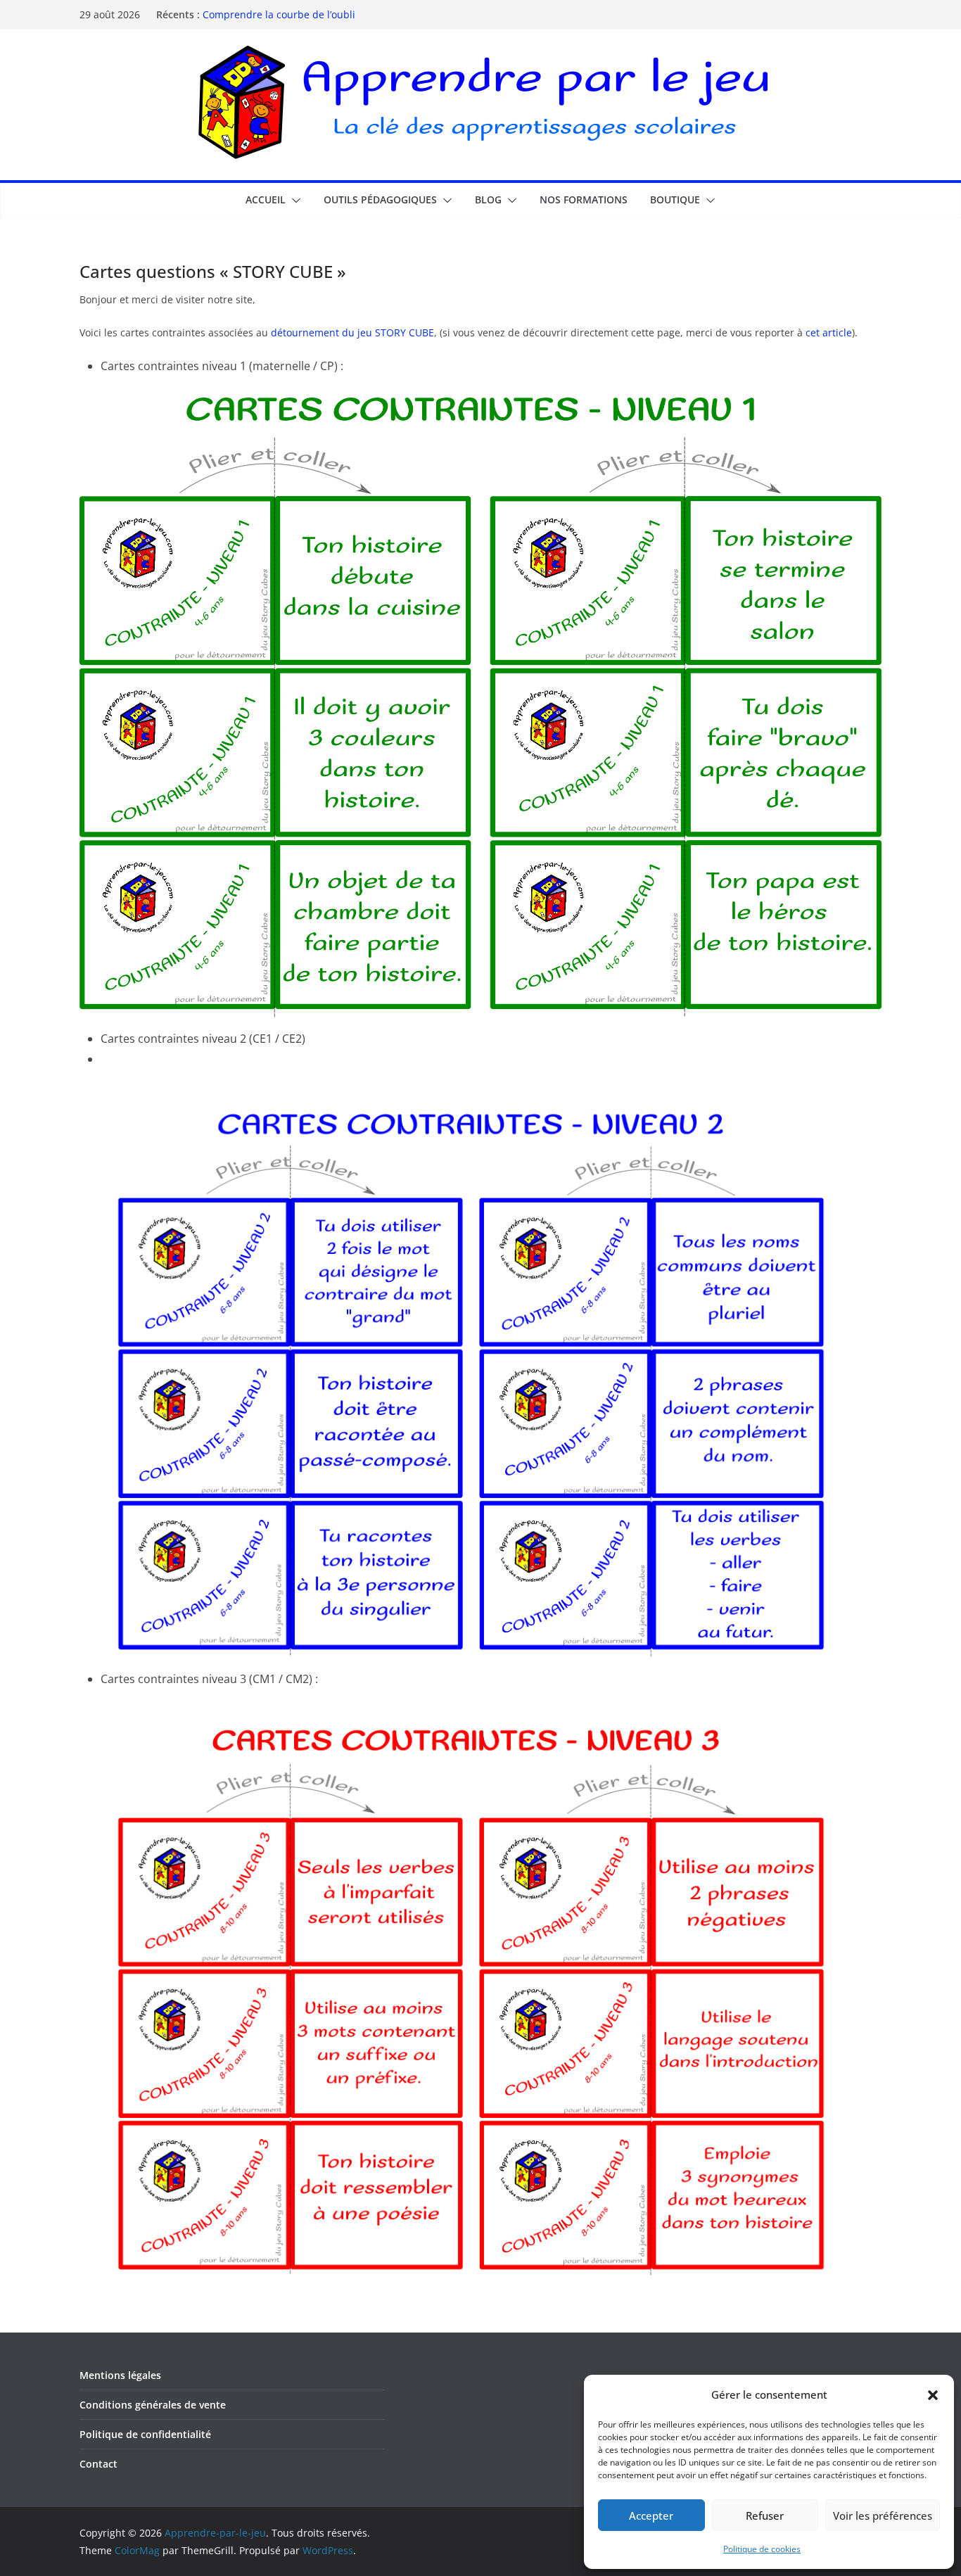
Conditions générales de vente (153, 2405)
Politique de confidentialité (145, 2434)
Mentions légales (120, 2375)
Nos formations (584, 199)
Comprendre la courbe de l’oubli (279, 14)
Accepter (651, 2515)
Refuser (765, 2515)
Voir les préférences (883, 2515)
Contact (98, 2464)
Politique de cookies (762, 2549)
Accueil (266, 199)
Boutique (675, 199)
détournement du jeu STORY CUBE (352, 332)
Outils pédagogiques (380, 199)
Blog (488, 199)
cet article (829, 332)
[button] (933, 2395)
